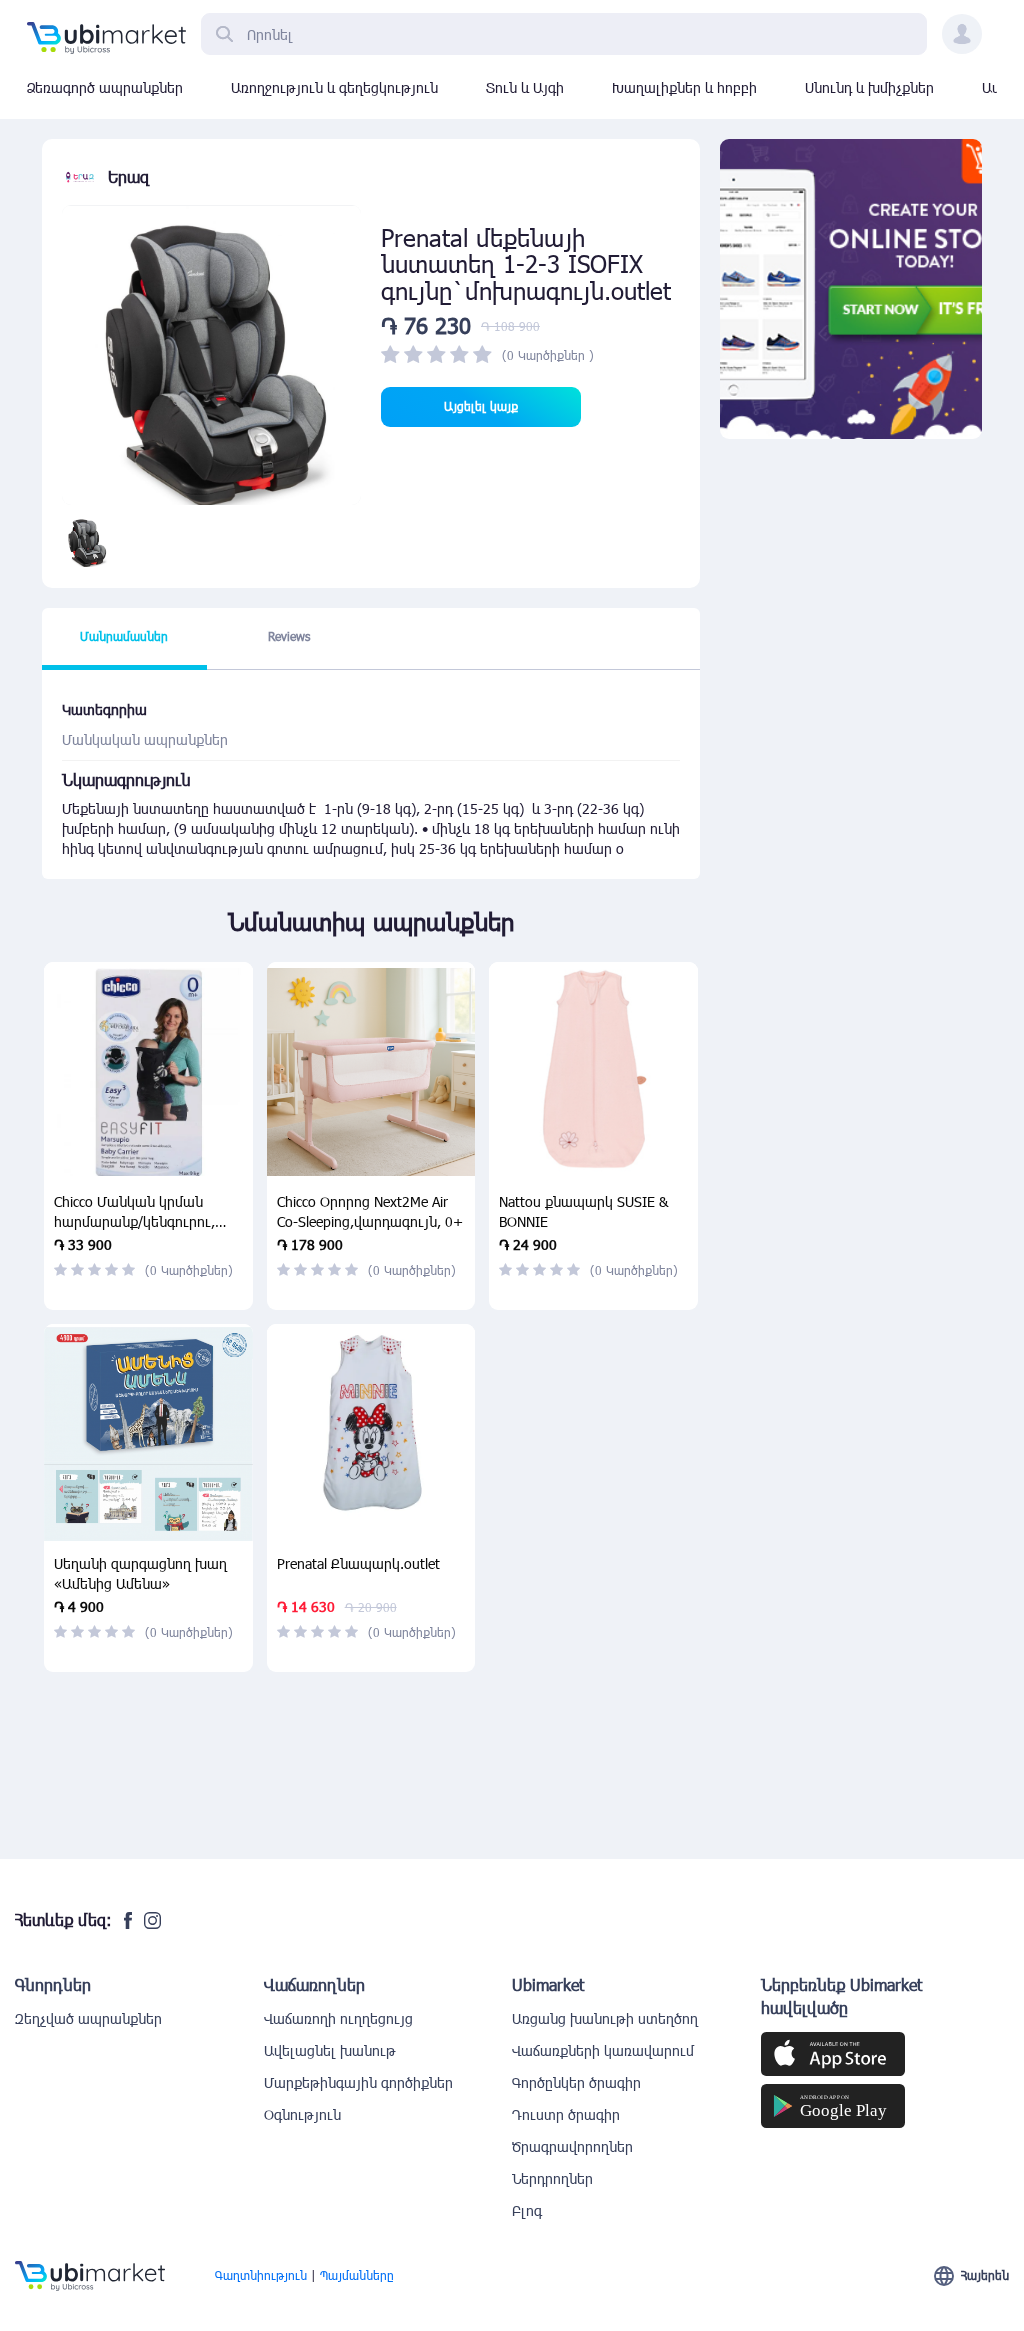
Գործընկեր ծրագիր (576, 2082)
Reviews (289, 636)
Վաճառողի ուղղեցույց (338, 2018)
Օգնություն (302, 2114)
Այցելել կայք (481, 406)
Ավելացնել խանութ (330, 2050)
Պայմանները (357, 2275)
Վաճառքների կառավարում (603, 2050)
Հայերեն (985, 2275)
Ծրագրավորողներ (572, 2146)
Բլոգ (527, 2210)
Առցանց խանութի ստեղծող (605, 2018)
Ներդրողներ (552, 2178)
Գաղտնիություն (261, 2275)
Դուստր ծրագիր (566, 2114)
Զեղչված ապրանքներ (88, 2018)
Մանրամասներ (124, 636)
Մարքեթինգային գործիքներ (358, 2082)
